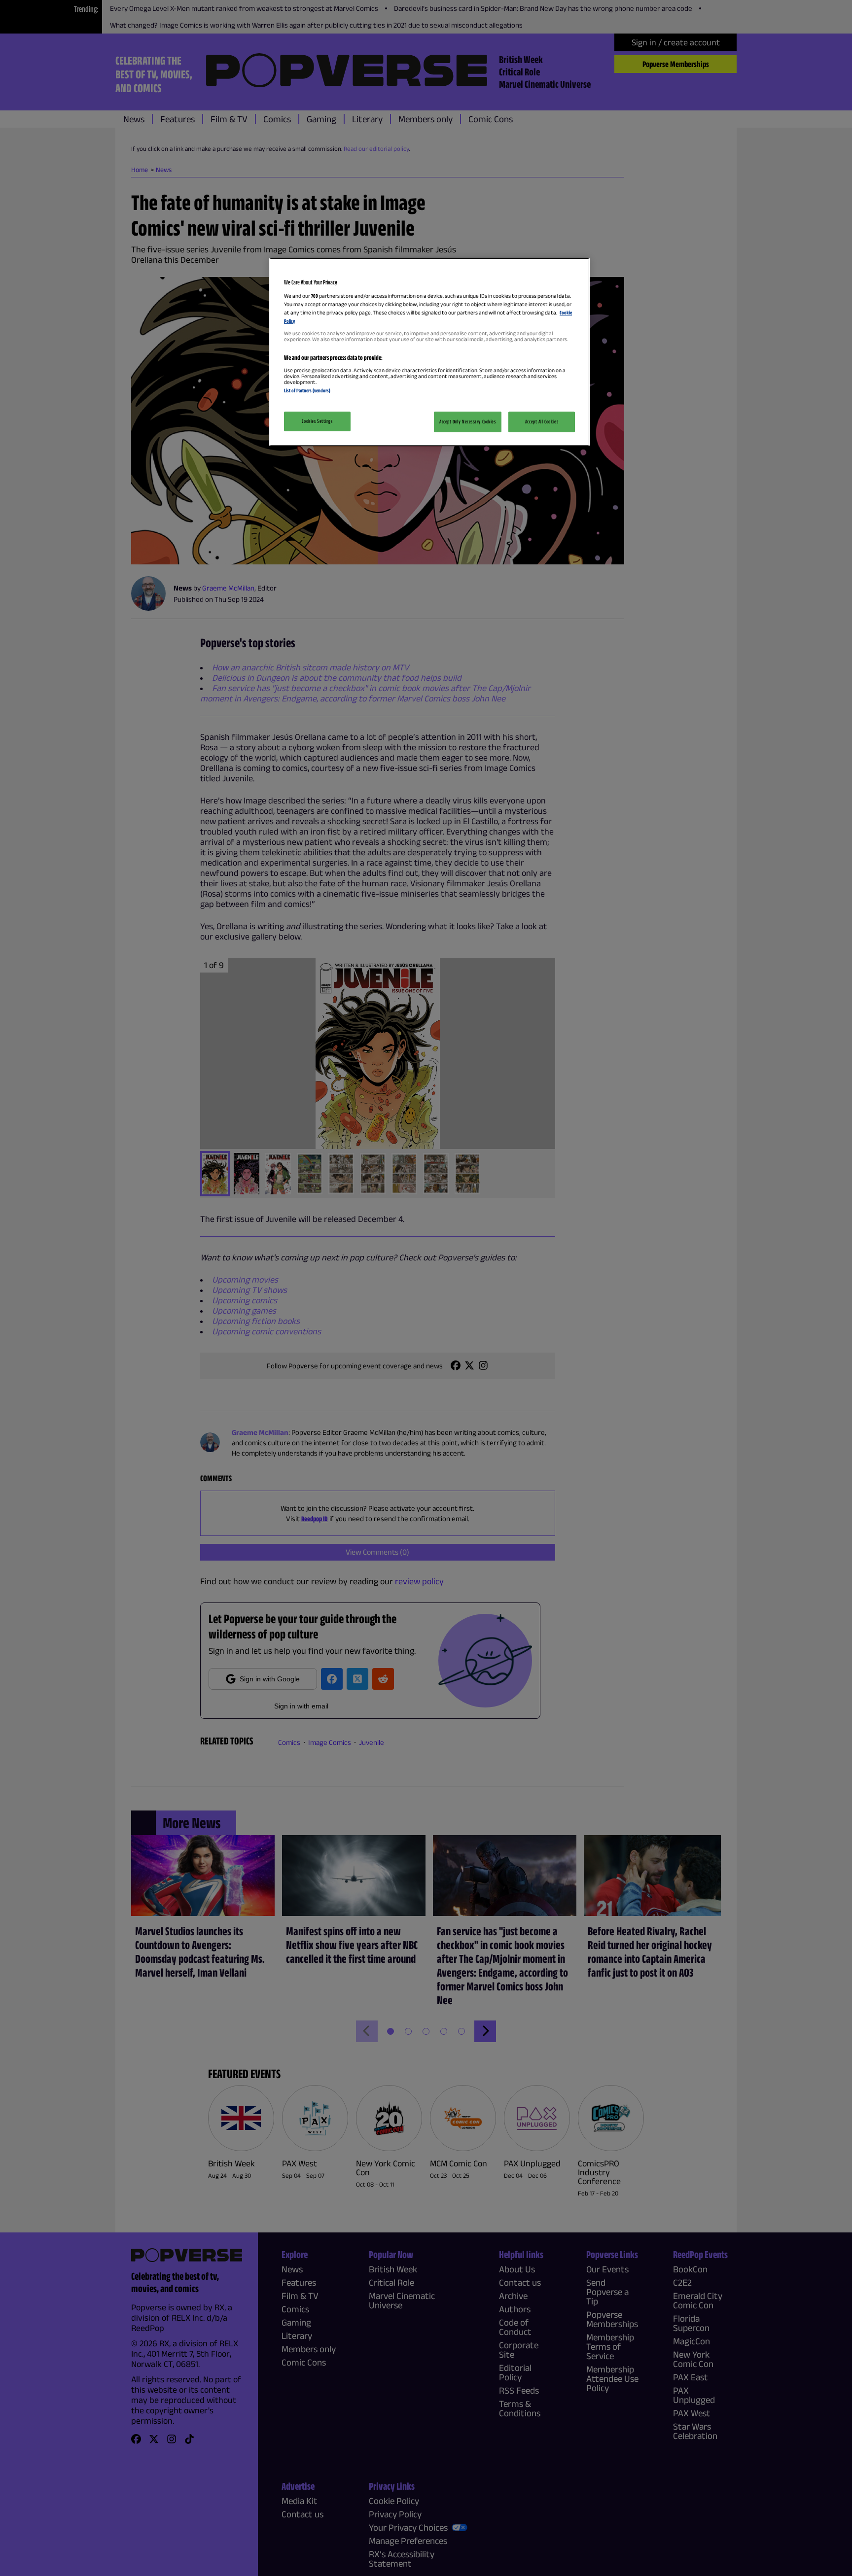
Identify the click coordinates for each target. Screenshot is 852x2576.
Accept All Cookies (542, 421)
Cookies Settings (317, 421)
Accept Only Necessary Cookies (468, 421)
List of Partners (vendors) (307, 390)
